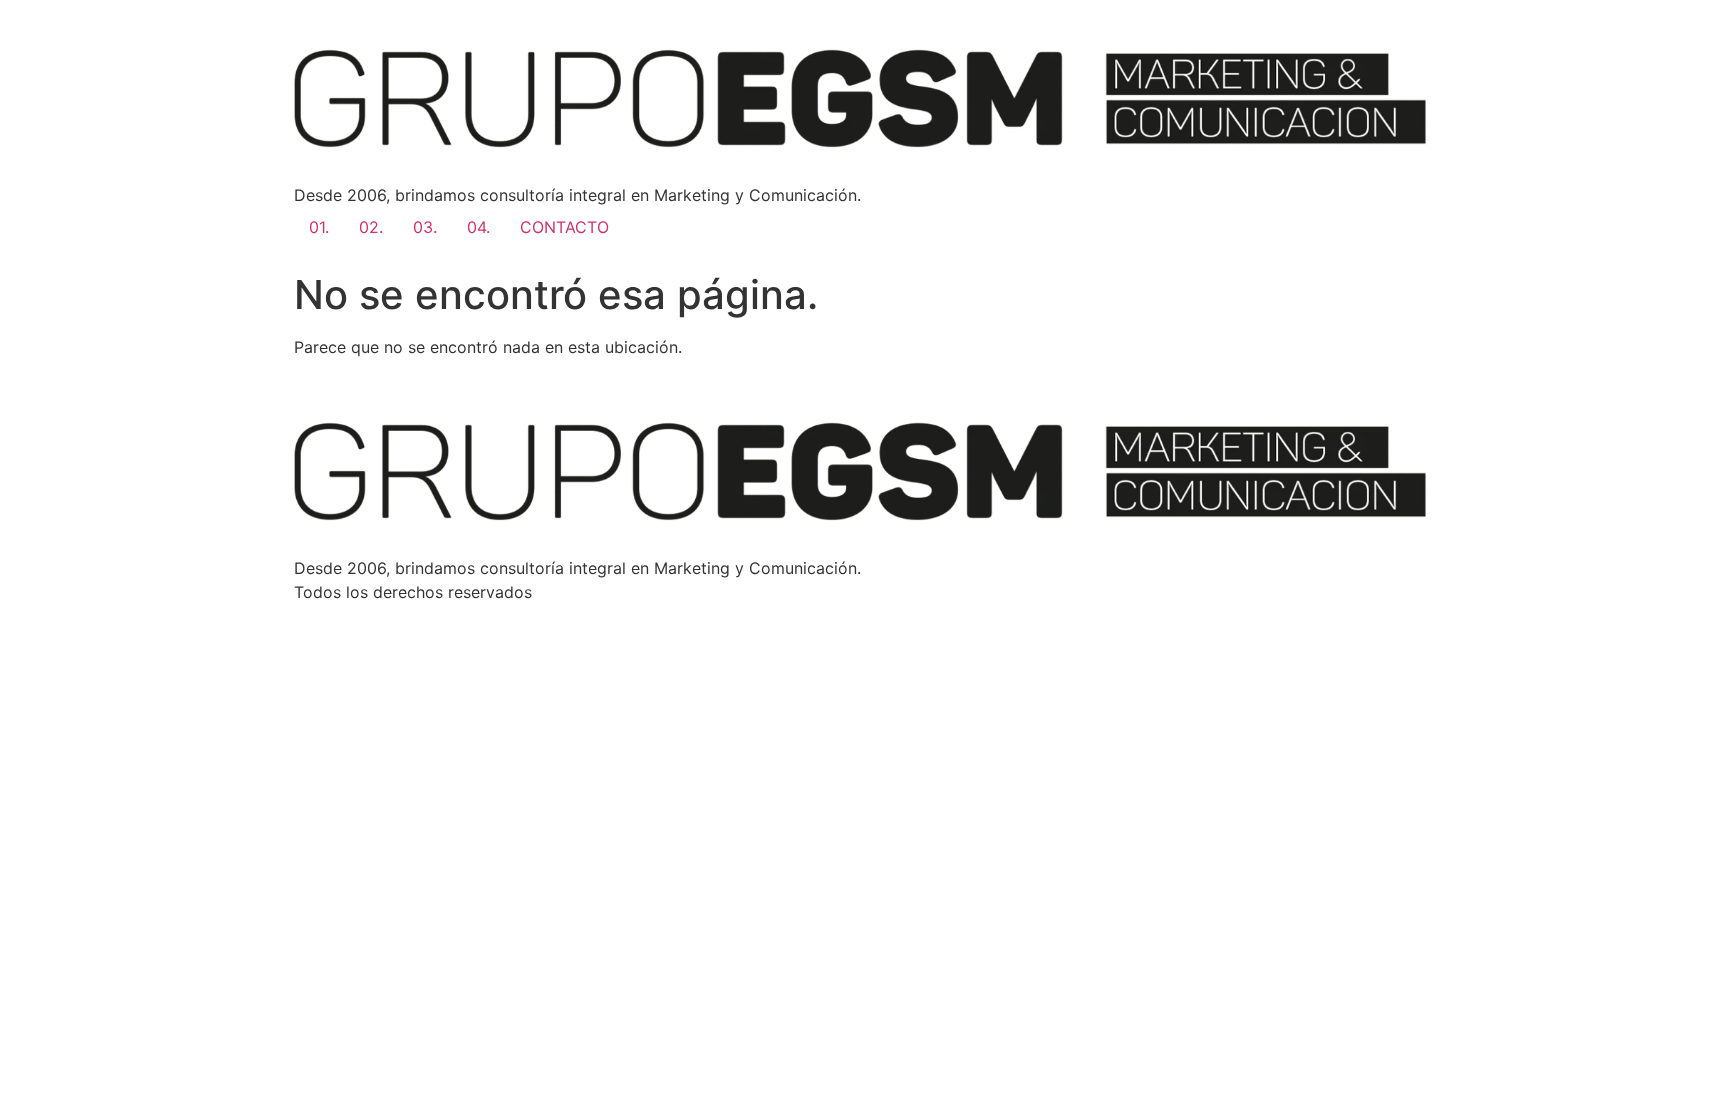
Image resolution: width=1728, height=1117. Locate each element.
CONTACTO (564, 227)
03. (425, 227)
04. (478, 227)
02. (371, 227)
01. (319, 227)
